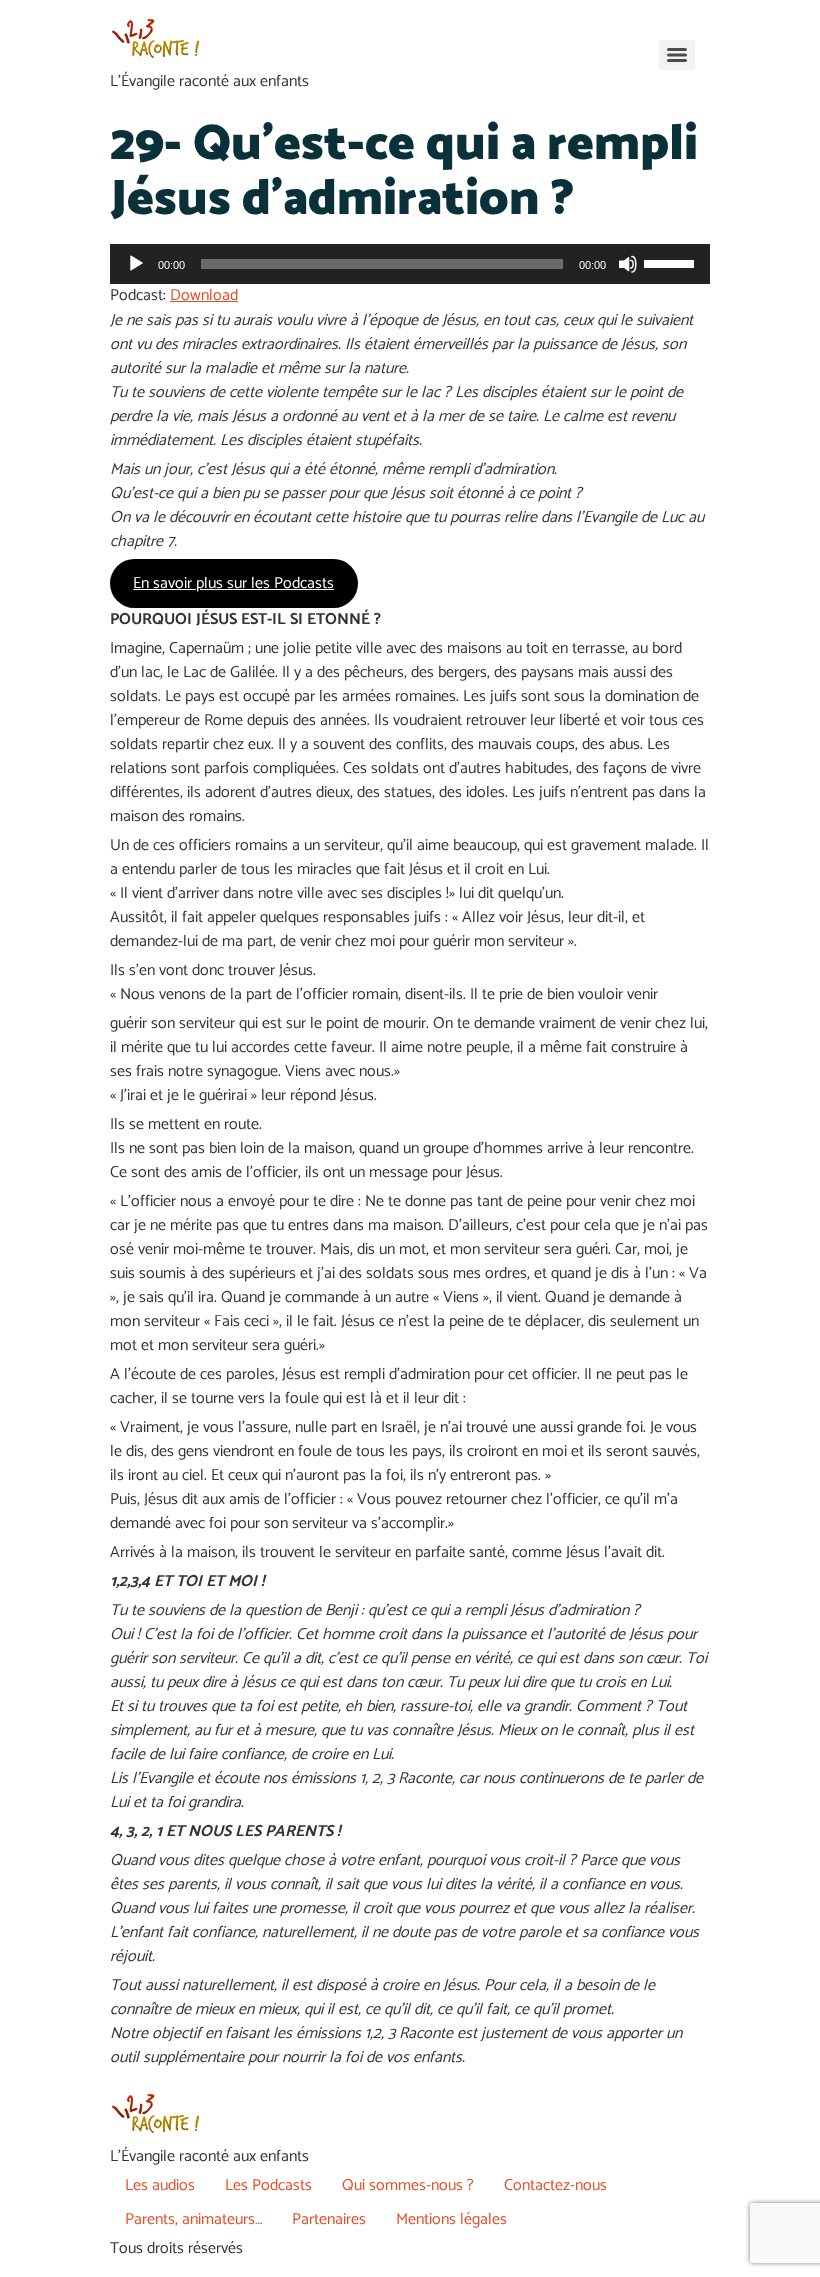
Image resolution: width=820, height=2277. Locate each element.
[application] (410, 264)
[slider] (672, 262)
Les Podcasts (268, 2185)
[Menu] (677, 55)
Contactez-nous (555, 2185)
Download (204, 295)
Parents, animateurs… (193, 2219)
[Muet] (628, 264)
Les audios (160, 2185)
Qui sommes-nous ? (408, 2185)
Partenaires (329, 2219)
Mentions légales (451, 2219)
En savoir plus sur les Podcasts (233, 583)
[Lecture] (136, 264)
